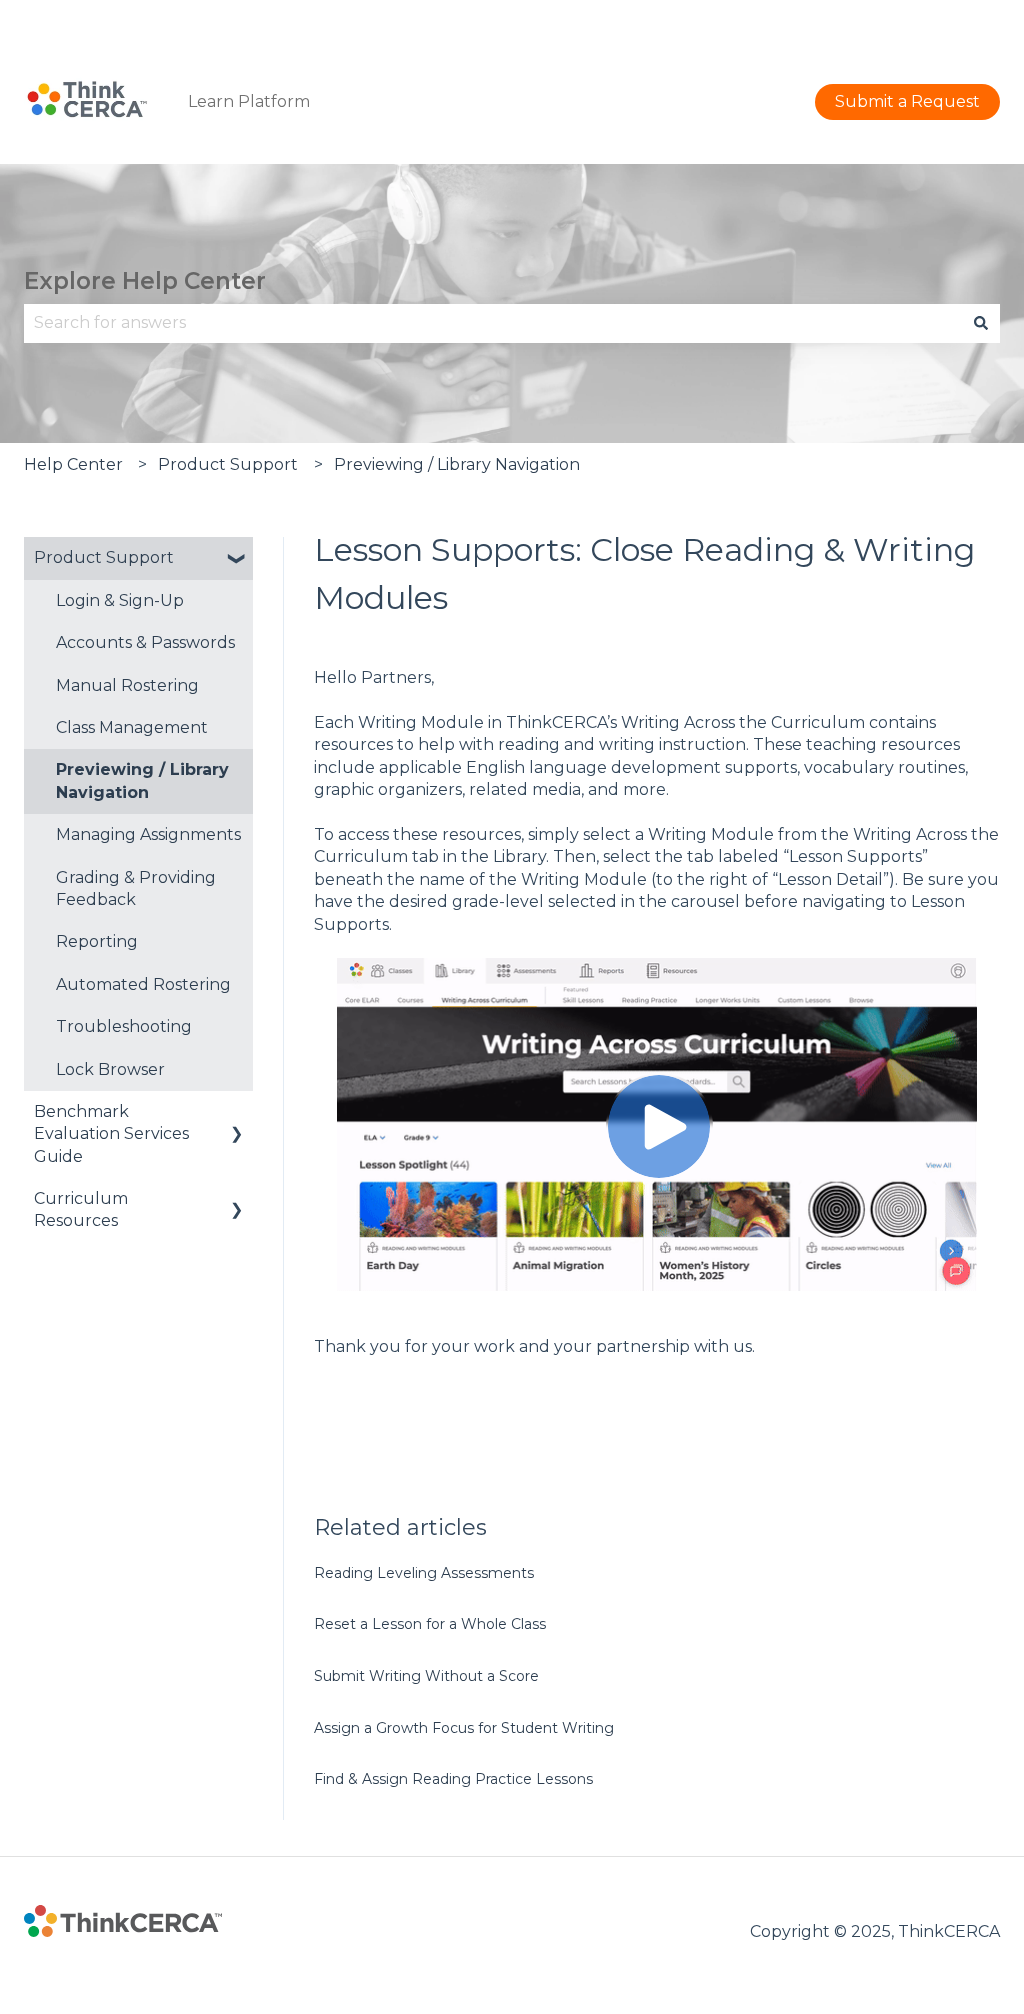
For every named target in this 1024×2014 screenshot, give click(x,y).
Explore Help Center (145, 281)
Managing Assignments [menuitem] (148, 834)
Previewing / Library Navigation (457, 464)
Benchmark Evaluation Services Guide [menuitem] (111, 1134)
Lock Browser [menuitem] (110, 1069)
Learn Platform (249, 101)
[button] (237, 559)
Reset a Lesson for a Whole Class (430, 1624)
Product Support (228, 464)
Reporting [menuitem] (97, 941)
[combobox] (493, 323)
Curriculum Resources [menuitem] (81, 1209)
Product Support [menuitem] (104, 557)
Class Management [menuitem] (132, 727)
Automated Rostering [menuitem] (143, 984)
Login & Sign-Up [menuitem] (120, 600)
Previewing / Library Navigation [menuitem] (142, 780)
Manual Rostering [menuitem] (127, 685)
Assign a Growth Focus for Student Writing (464, 1728)
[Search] (981, 323)
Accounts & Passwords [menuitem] (145, 642)
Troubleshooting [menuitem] (124, 1026)
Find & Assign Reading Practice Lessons (453, 1779)
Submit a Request (927, 19)
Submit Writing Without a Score (426, 1676)
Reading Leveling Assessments (424, 1573)
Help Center (73, 464)
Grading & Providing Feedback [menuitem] (136, 888)
